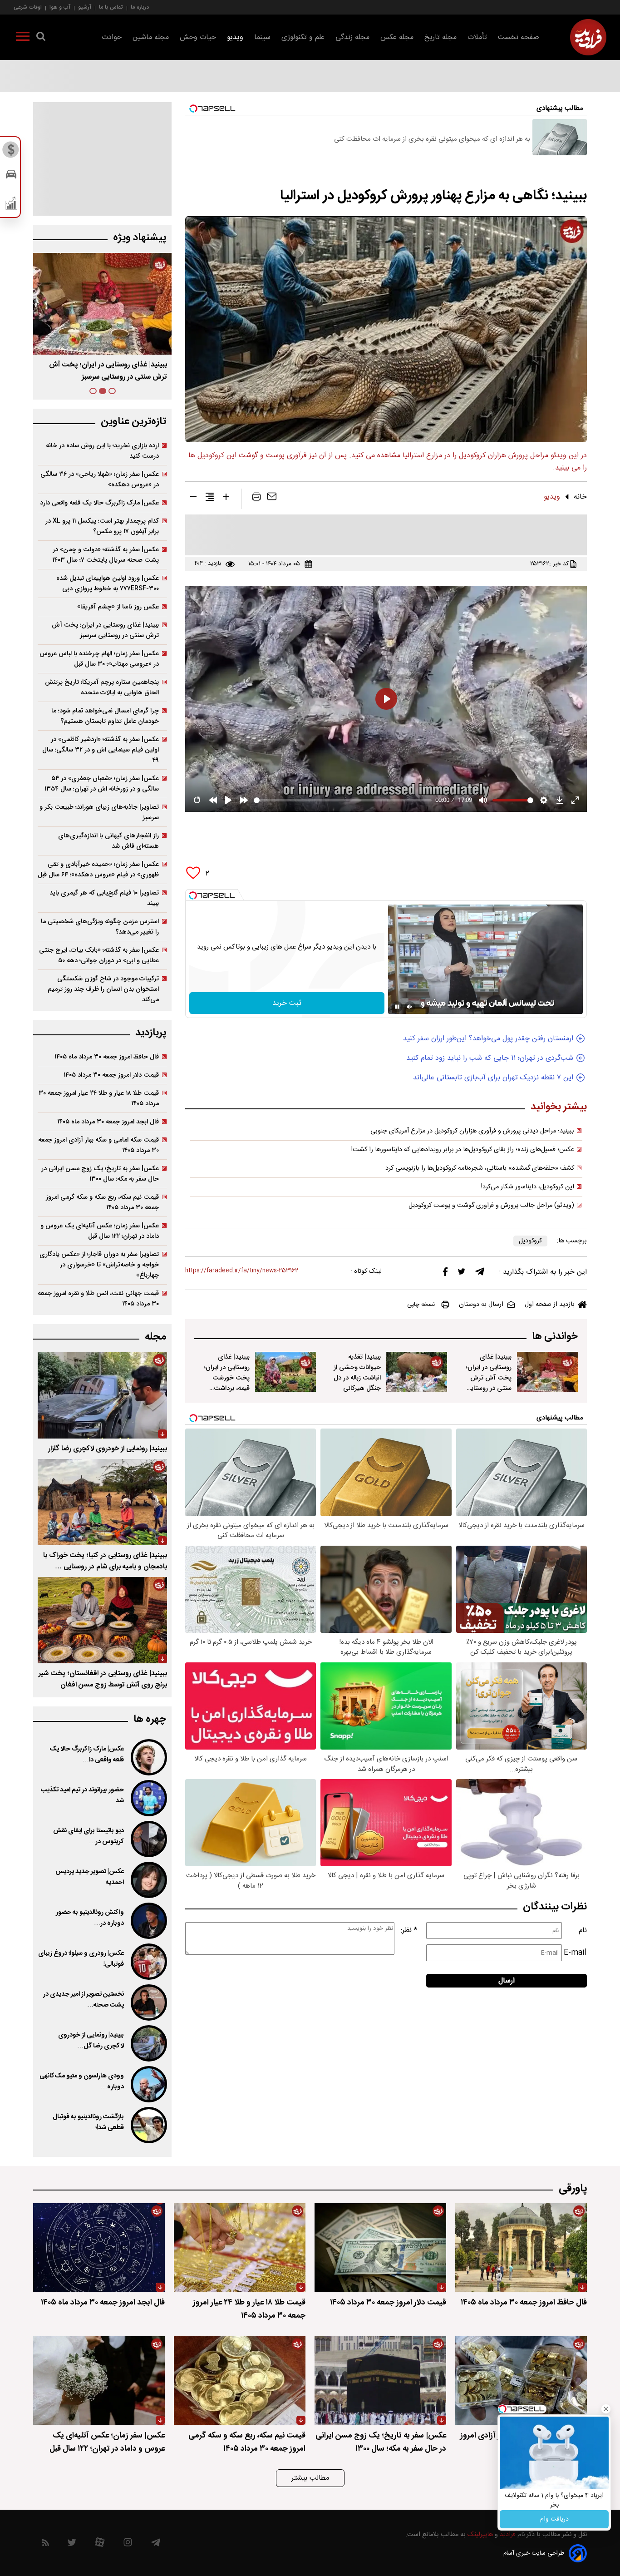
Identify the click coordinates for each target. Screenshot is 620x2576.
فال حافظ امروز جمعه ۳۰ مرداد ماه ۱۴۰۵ (107, 1057)
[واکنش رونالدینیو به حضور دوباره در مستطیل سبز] (148, 1921)
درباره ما (140, 7)
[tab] (112, 391)
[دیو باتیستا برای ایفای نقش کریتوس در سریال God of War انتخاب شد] (148, 1839)
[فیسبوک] (445, 1274)
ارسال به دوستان (481, 1305)
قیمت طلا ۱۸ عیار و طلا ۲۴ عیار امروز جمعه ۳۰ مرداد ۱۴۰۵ (99, 1098)
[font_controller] (226, 499)
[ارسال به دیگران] (272, 499)
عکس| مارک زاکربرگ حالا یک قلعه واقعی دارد (99, 503)
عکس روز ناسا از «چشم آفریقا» (118, 607)
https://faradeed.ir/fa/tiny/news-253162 (242, 1271)
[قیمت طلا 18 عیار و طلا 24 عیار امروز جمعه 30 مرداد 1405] (240, 2247)
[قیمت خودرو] (11, 176)
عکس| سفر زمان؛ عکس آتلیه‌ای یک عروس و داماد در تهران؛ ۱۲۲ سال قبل (100, 1231)
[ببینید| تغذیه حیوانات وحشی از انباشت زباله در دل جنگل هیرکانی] (417, 1372)
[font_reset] (210, 499)
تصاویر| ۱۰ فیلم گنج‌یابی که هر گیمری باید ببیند (104, 898)
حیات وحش (198, 37)
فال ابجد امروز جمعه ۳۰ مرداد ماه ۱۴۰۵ (108, 1122)
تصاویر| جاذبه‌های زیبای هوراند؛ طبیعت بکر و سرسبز (99, 812)
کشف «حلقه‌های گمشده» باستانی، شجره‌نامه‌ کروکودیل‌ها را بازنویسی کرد (480, 1168)
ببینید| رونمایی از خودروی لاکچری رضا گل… (91, 2041)
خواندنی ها (555, 1337)
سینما (262, 37)
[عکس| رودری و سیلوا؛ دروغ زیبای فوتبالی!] (148, 1962)
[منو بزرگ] (23, 38)
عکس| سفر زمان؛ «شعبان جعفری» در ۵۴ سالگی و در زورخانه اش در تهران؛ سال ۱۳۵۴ (102, 784)
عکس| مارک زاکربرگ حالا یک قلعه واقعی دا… (87, 1755)
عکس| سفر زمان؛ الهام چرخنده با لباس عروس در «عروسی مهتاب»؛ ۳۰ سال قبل (99, 659)
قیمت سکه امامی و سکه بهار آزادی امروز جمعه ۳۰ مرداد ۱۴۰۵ (98, 1145)
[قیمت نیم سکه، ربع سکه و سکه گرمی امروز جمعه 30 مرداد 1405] (240, 2381)
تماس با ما (111, 7)
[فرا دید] (588, 37)
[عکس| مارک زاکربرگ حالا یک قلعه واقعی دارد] (148, 1757)
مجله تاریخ (440, 37)
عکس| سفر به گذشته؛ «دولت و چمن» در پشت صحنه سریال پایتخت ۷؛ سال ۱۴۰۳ (106, 555)
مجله (155, 1337)
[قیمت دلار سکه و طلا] (11, 152)
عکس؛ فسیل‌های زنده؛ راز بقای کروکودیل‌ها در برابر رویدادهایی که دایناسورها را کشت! (463, 1150)
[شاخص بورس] (11, 205)
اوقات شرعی (28, 7)
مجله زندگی (352, 37)
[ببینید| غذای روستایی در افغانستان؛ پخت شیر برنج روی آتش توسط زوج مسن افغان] (102, 1620)
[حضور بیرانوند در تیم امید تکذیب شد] (148, 1798)
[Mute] (410, 1007)
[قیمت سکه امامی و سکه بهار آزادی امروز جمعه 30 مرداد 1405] (521, 2381)
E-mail (575, 1953)
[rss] (46, 2544)
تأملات (477, 37)
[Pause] (397, 1007)
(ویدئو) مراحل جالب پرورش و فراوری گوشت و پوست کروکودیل (491, 1206)
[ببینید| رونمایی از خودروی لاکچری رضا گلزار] (102, 1395)
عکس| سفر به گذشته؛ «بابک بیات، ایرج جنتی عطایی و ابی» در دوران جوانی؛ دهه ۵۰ (99, 955)
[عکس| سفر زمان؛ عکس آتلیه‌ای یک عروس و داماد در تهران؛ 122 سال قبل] (99, 2381)
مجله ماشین (151, 37)
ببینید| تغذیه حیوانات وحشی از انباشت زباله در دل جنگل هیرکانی (357, 1373)
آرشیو (85, 7)
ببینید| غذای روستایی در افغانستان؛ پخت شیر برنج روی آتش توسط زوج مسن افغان (103, 1679)
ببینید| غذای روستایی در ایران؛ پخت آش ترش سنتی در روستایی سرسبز (489, 1378)
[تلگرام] (480, 1274)
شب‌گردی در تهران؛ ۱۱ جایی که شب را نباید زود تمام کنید (490, 1058)
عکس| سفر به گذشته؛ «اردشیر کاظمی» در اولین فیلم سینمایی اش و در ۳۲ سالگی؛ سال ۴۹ (101, 750)
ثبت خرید (287, 1003)
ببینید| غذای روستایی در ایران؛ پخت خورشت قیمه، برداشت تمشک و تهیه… (110, 371)
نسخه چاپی (421, 1305)
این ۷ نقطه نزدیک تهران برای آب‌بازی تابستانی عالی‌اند (493, 1078)
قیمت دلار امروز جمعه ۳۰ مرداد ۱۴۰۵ (111, 1075)
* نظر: (409, 1931)
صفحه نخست (519, 37)
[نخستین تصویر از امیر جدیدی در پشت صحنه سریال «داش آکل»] (148, 2002)
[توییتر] (462, 1274)
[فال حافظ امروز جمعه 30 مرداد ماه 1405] (521, 2247)
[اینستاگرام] (128, 2544)
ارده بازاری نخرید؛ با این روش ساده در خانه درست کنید (102, 451)
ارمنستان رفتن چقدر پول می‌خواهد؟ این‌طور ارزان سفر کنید (488, 1039)
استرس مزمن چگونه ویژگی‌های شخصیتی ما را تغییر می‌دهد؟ (100, 927)
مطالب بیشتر (310, 2478)
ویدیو (235, 37)
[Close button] (606, 2409)
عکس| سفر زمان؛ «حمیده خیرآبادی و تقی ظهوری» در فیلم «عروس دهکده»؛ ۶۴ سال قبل (98, 870)
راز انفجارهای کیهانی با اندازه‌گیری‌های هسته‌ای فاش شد (108, 841)
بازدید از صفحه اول (550, 1305)
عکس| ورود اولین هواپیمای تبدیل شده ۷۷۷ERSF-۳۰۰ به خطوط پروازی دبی (108, 583)
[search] (41, 38)
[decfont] (193, 499)
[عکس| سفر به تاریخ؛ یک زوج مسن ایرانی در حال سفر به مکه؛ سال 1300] (380, 2381)
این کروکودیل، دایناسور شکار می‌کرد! (528, 1187)
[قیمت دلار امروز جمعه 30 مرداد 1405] (380, 2247)
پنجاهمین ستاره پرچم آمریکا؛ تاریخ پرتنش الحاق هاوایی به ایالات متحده (102, 687)
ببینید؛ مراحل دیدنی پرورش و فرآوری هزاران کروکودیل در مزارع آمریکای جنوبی (472, 1131)
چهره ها (150, 1719)
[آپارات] (100, 2544)
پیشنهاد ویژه (140, 238)
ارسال (507, 1981)
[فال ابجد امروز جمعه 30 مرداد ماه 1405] (99, 2247)
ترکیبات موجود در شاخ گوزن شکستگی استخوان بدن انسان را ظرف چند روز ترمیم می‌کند (103, 989)
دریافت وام (554, 2519)
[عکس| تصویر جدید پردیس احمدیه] (148, 1880)
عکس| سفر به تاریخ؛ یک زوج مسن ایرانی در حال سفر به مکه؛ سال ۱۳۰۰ (100, 1174)
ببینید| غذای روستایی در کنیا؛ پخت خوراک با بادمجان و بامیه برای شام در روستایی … (105, 1561)
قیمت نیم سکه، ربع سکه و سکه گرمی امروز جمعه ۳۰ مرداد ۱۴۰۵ (102, 1202)
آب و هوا (60, 7)
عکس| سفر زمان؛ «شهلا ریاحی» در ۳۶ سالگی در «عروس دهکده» (100, 480)
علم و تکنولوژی (303, 37)
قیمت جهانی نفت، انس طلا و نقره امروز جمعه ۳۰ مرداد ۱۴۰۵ (98, 1299)
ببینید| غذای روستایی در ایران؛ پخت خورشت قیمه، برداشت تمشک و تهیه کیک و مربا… (227, 1383)
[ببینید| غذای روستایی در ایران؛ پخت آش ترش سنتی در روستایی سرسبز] (547, 1372)
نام (583, 1931)
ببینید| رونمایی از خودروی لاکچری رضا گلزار (108, 1449)
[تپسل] (193, 895)
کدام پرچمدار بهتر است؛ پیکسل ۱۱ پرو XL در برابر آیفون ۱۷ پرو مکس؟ (102, 526)
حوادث (112, 37)
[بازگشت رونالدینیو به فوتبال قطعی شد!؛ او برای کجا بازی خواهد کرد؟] (148, 2125)
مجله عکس (397, 37)
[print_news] (256, 499)
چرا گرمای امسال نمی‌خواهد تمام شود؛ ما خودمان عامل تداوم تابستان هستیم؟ (105, 716)
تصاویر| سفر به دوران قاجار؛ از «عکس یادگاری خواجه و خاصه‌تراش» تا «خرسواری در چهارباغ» (99, 1265)
